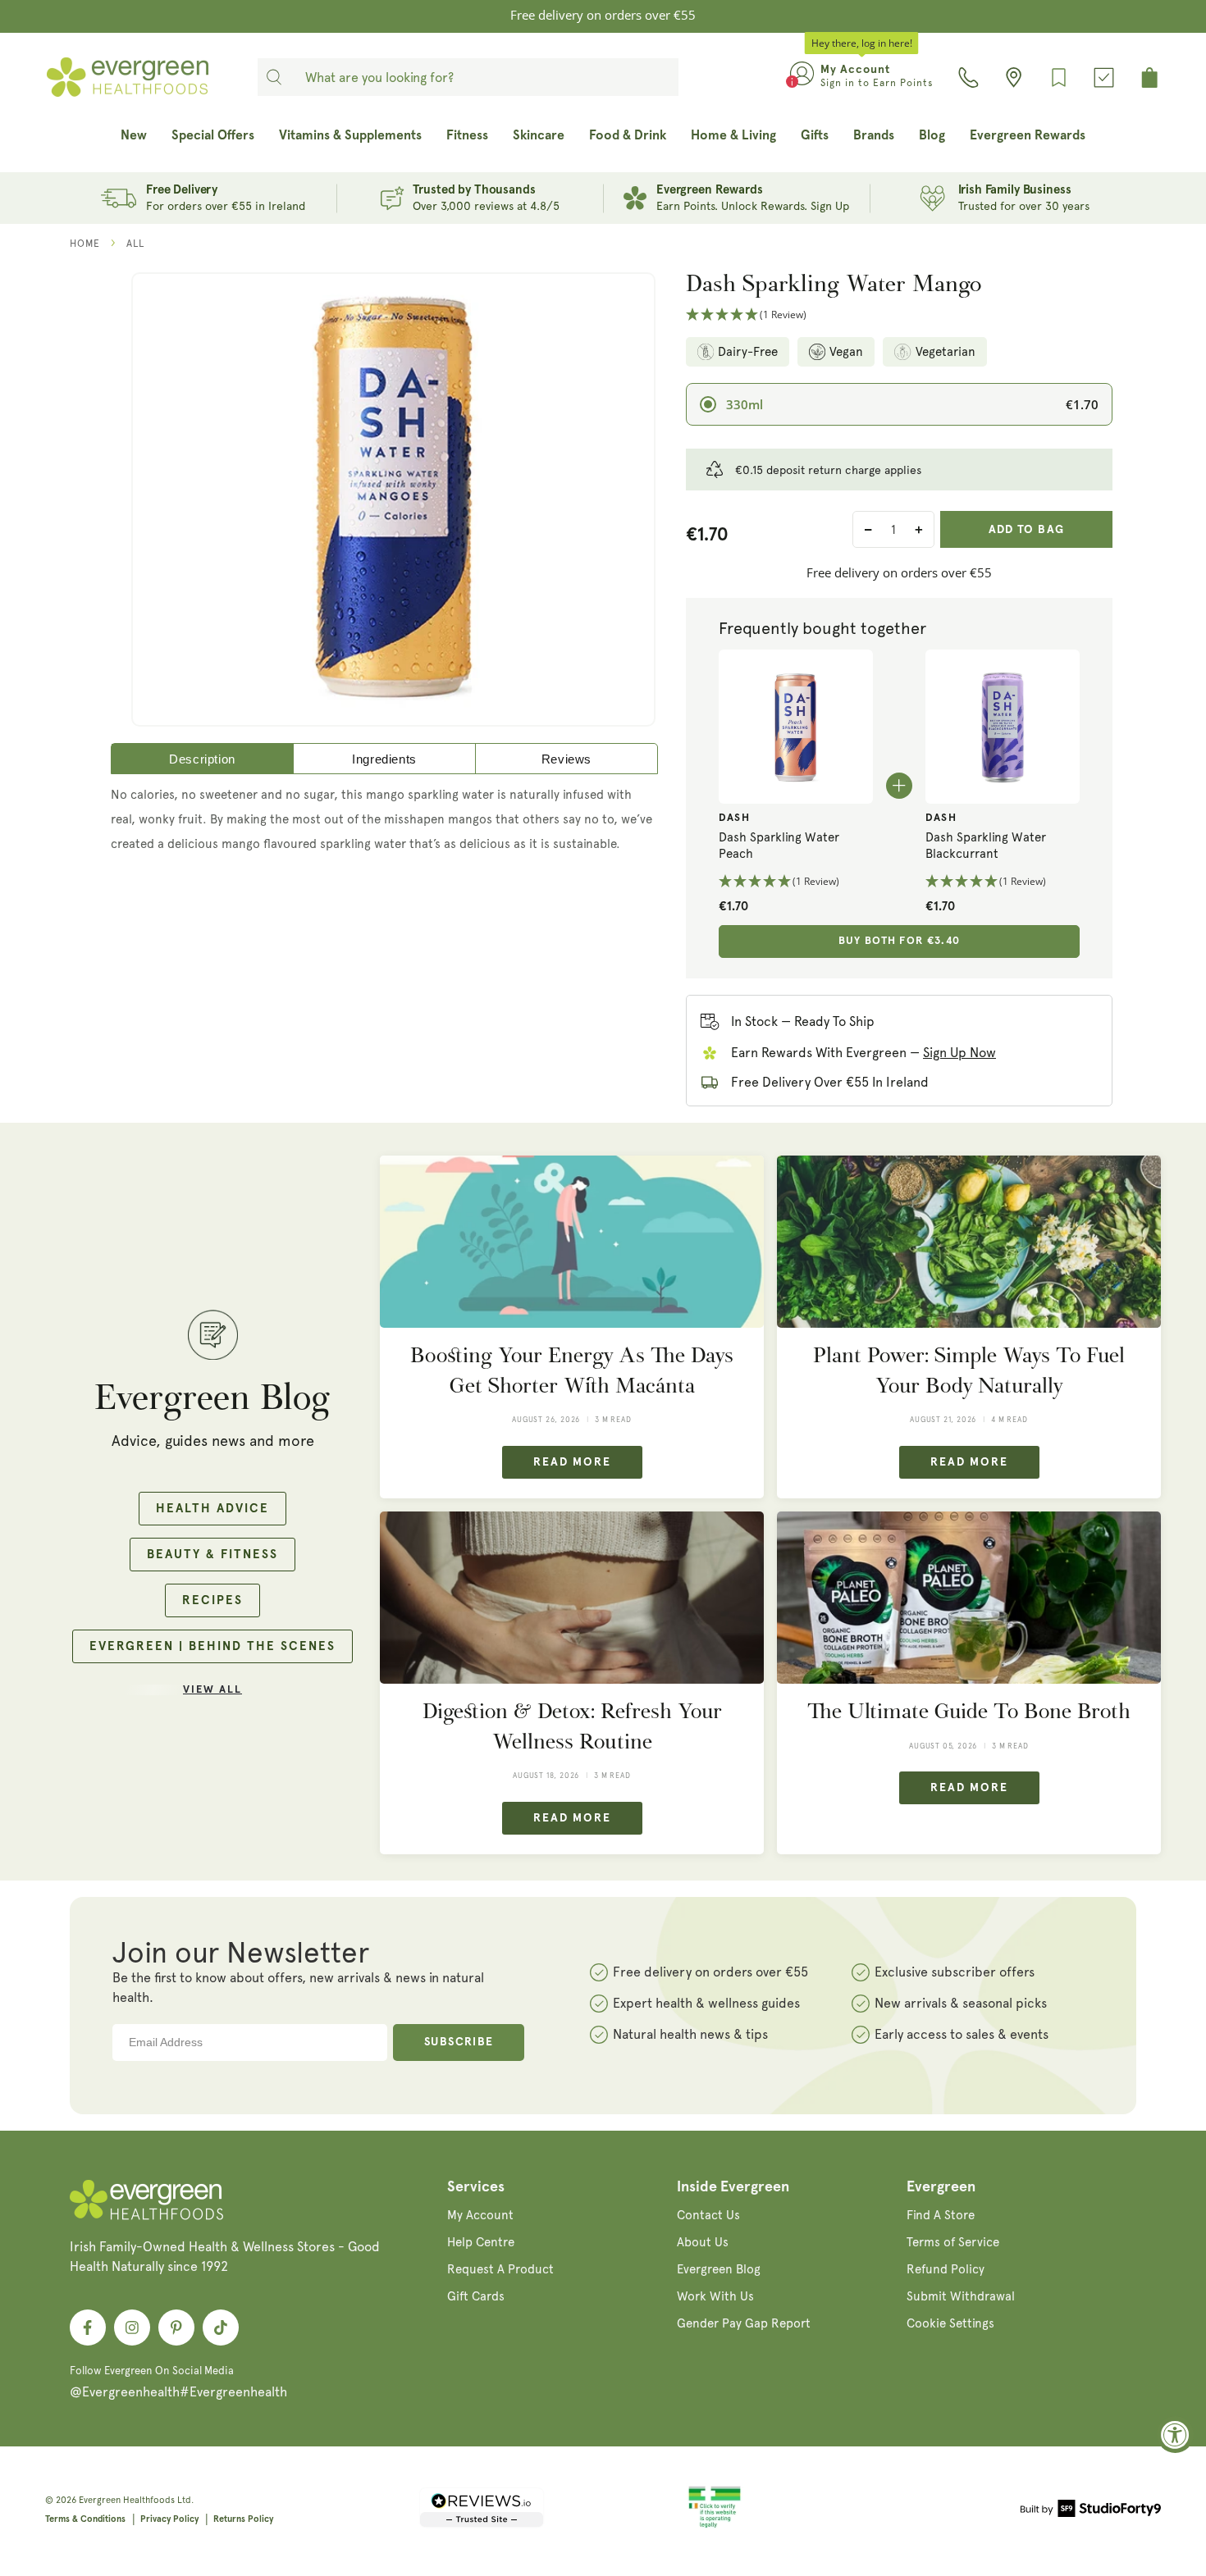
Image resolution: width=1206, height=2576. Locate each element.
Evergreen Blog (719, 2269)
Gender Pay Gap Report (744, 2323)
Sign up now (959, 1053)
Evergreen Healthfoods (127, 2500)
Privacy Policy (169, 2519)
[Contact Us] (968, 78)
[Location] (1014, 78)
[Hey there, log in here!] (802, 77)
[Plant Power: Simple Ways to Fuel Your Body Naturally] (969, 1242)
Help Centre (481, 2242)
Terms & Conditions (85, 2519)
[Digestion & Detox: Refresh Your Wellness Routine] (572, 1598)
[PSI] (715, 2525)
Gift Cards (476, 2296)
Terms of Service (953, 2242)
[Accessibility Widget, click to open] (1175, 2435)
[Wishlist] (1059, 78)
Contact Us (708, 2215)
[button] (899, 315)
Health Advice (212, 1509)
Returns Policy (243, 2519)
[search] (274, 77)
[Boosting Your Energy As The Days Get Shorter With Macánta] (572, 1242)
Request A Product (500, 2269)
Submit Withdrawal (961, 2296)
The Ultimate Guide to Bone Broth (969, 1711)
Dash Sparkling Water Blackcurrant (986, 846)
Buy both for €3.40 (899, 941)
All (135, 244)
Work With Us (715, 2296)
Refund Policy (946, 2269)
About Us (703, 2242)
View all (212, 1690)
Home (85, 244)
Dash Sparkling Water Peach (779, 846)
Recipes (212, 1600)
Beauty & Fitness (212, 1555)
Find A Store (941, 2215)
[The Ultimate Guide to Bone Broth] (969, 1598)
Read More (572, 1462)
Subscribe (459, 2042)
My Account (480, 2215)
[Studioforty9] (1091, 2511)
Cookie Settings (950, 2323)
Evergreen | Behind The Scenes (212, 1646)
